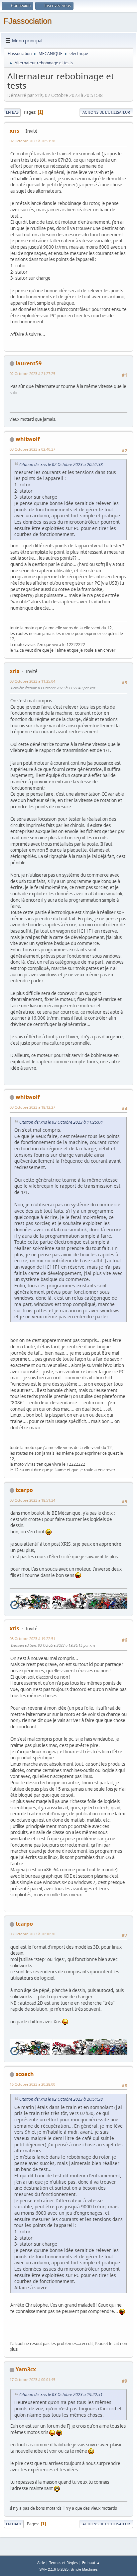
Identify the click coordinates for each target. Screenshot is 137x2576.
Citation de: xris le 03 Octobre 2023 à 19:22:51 (61, 2394)
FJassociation (27, 21)
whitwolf (28, 439)
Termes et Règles (64, 2562)
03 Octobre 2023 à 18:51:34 (32, 1500)
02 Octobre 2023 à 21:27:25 (32, 373)
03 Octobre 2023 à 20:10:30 (32, 1934)
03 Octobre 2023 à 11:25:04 (32, 681)
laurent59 (29, 363)
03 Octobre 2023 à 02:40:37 (32, 449)
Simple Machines (84, 2569)
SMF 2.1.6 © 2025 (54, 2569)
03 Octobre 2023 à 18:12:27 (32, 1107)
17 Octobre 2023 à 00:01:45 (32, 2379)
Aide (41, 2562)
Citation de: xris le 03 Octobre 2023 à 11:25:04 (61, 1122)
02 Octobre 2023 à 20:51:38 (32, 141)
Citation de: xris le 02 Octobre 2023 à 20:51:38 (61, 464)
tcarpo (24, 1490)
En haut (14, 2524)
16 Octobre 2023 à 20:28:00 (32, 2084)
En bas (12, 112)
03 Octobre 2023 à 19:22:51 (32, 1638)
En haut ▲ (91, 2562)
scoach (25, 2074)
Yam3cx (26, 2369)
